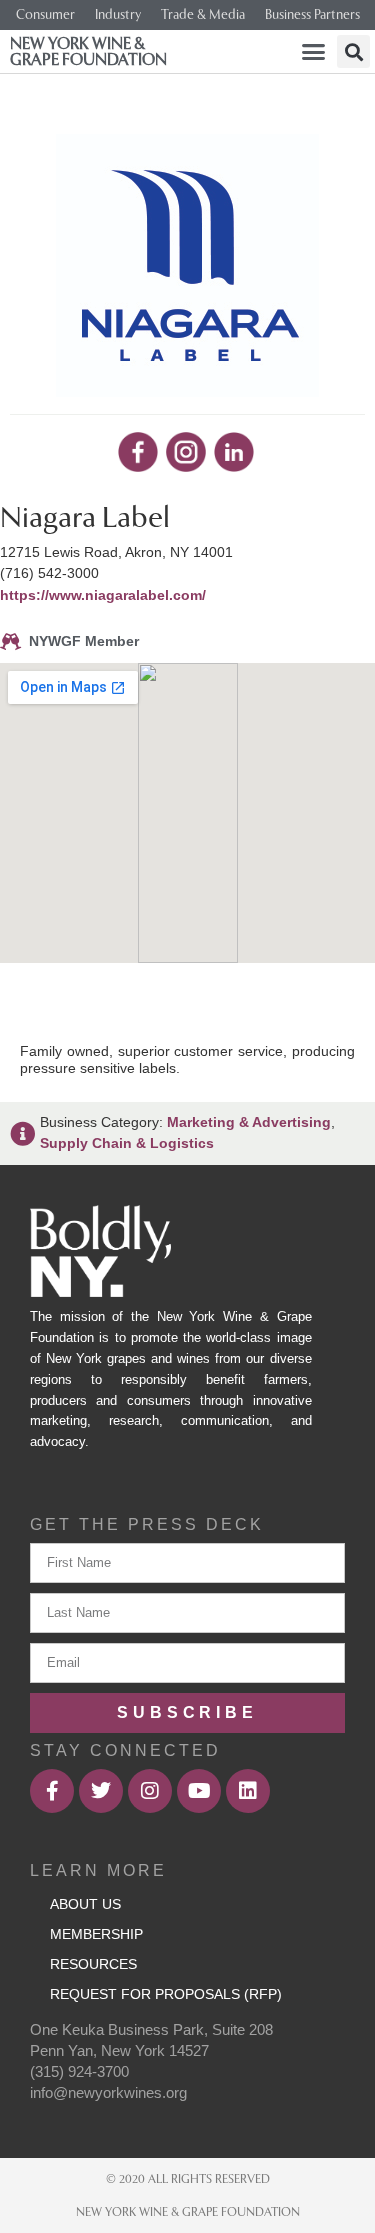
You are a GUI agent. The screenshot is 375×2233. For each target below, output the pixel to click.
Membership (96, 1934)
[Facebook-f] (52, 1791)
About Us (85, 1904)
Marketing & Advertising (249, 1122)
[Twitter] (101, 1791)
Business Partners (312, 14)
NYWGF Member (84, 641)
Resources (93, 1964)
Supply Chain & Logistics (127, 1143)
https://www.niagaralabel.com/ (103, 595)
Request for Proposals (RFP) (166, 1994)
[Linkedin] (248, 1791)
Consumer (45, 14)
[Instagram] (150, 1791)
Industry (118, 14)
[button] (314, 52)
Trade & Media (203, 14)
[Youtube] (199, 1791)
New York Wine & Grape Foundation (88, 51)
